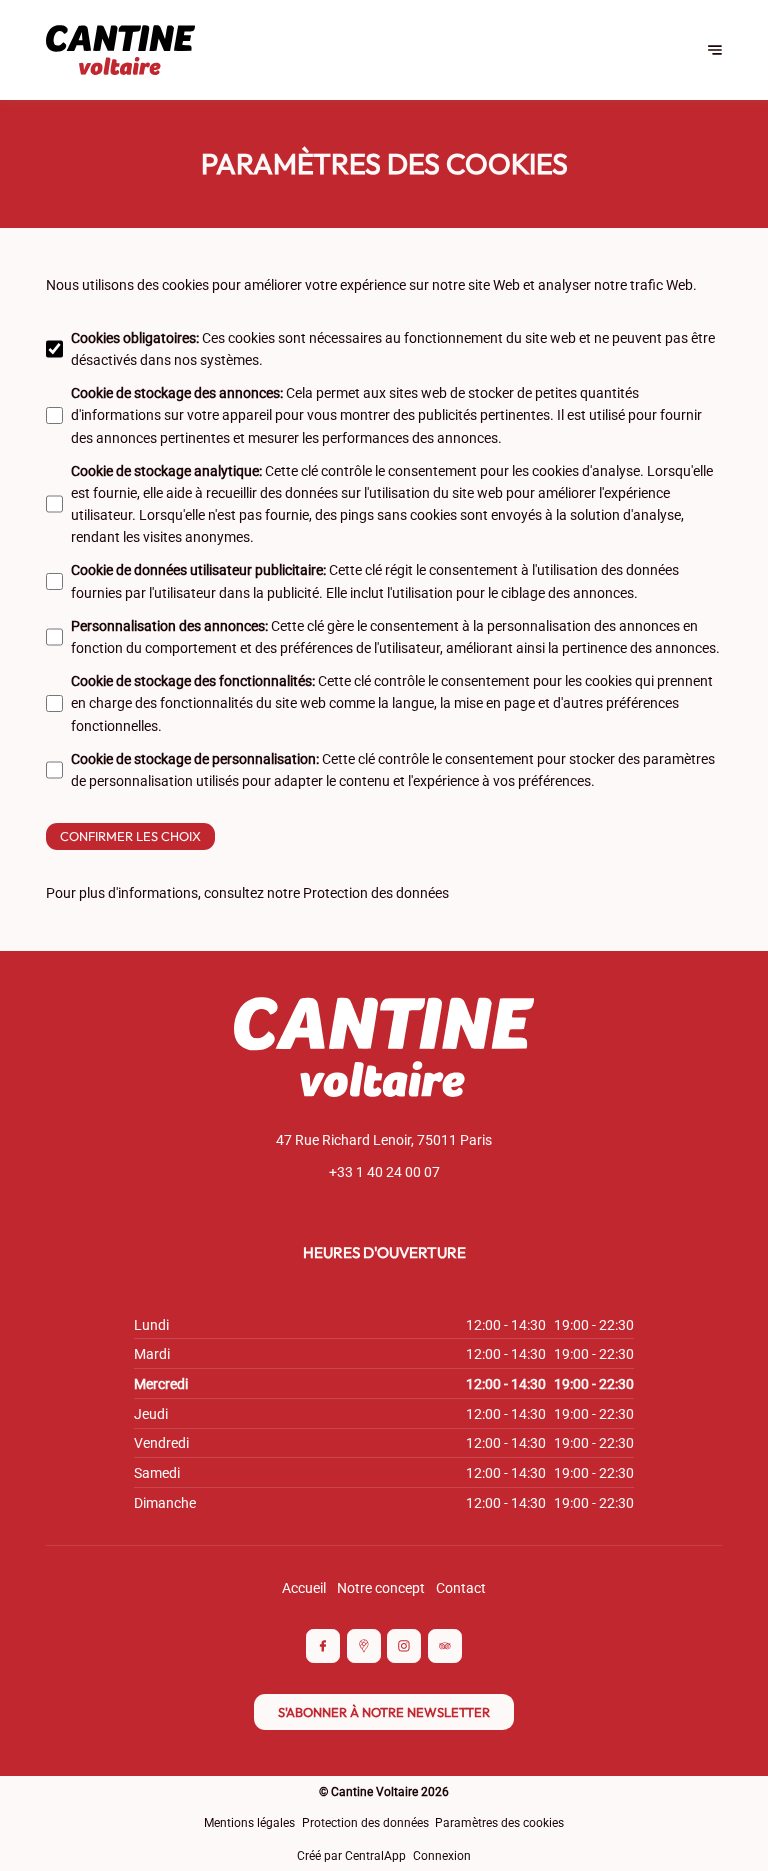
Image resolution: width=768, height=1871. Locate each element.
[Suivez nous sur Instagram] (404, 1646)
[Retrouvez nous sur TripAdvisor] (445, 1646)
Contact (461, 1588)
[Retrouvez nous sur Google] (364, 1646)
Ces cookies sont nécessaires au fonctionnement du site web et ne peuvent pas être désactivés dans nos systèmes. (393, 349)
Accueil (304, 1588)
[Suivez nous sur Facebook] (323, 1646)
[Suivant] (715, 50)
